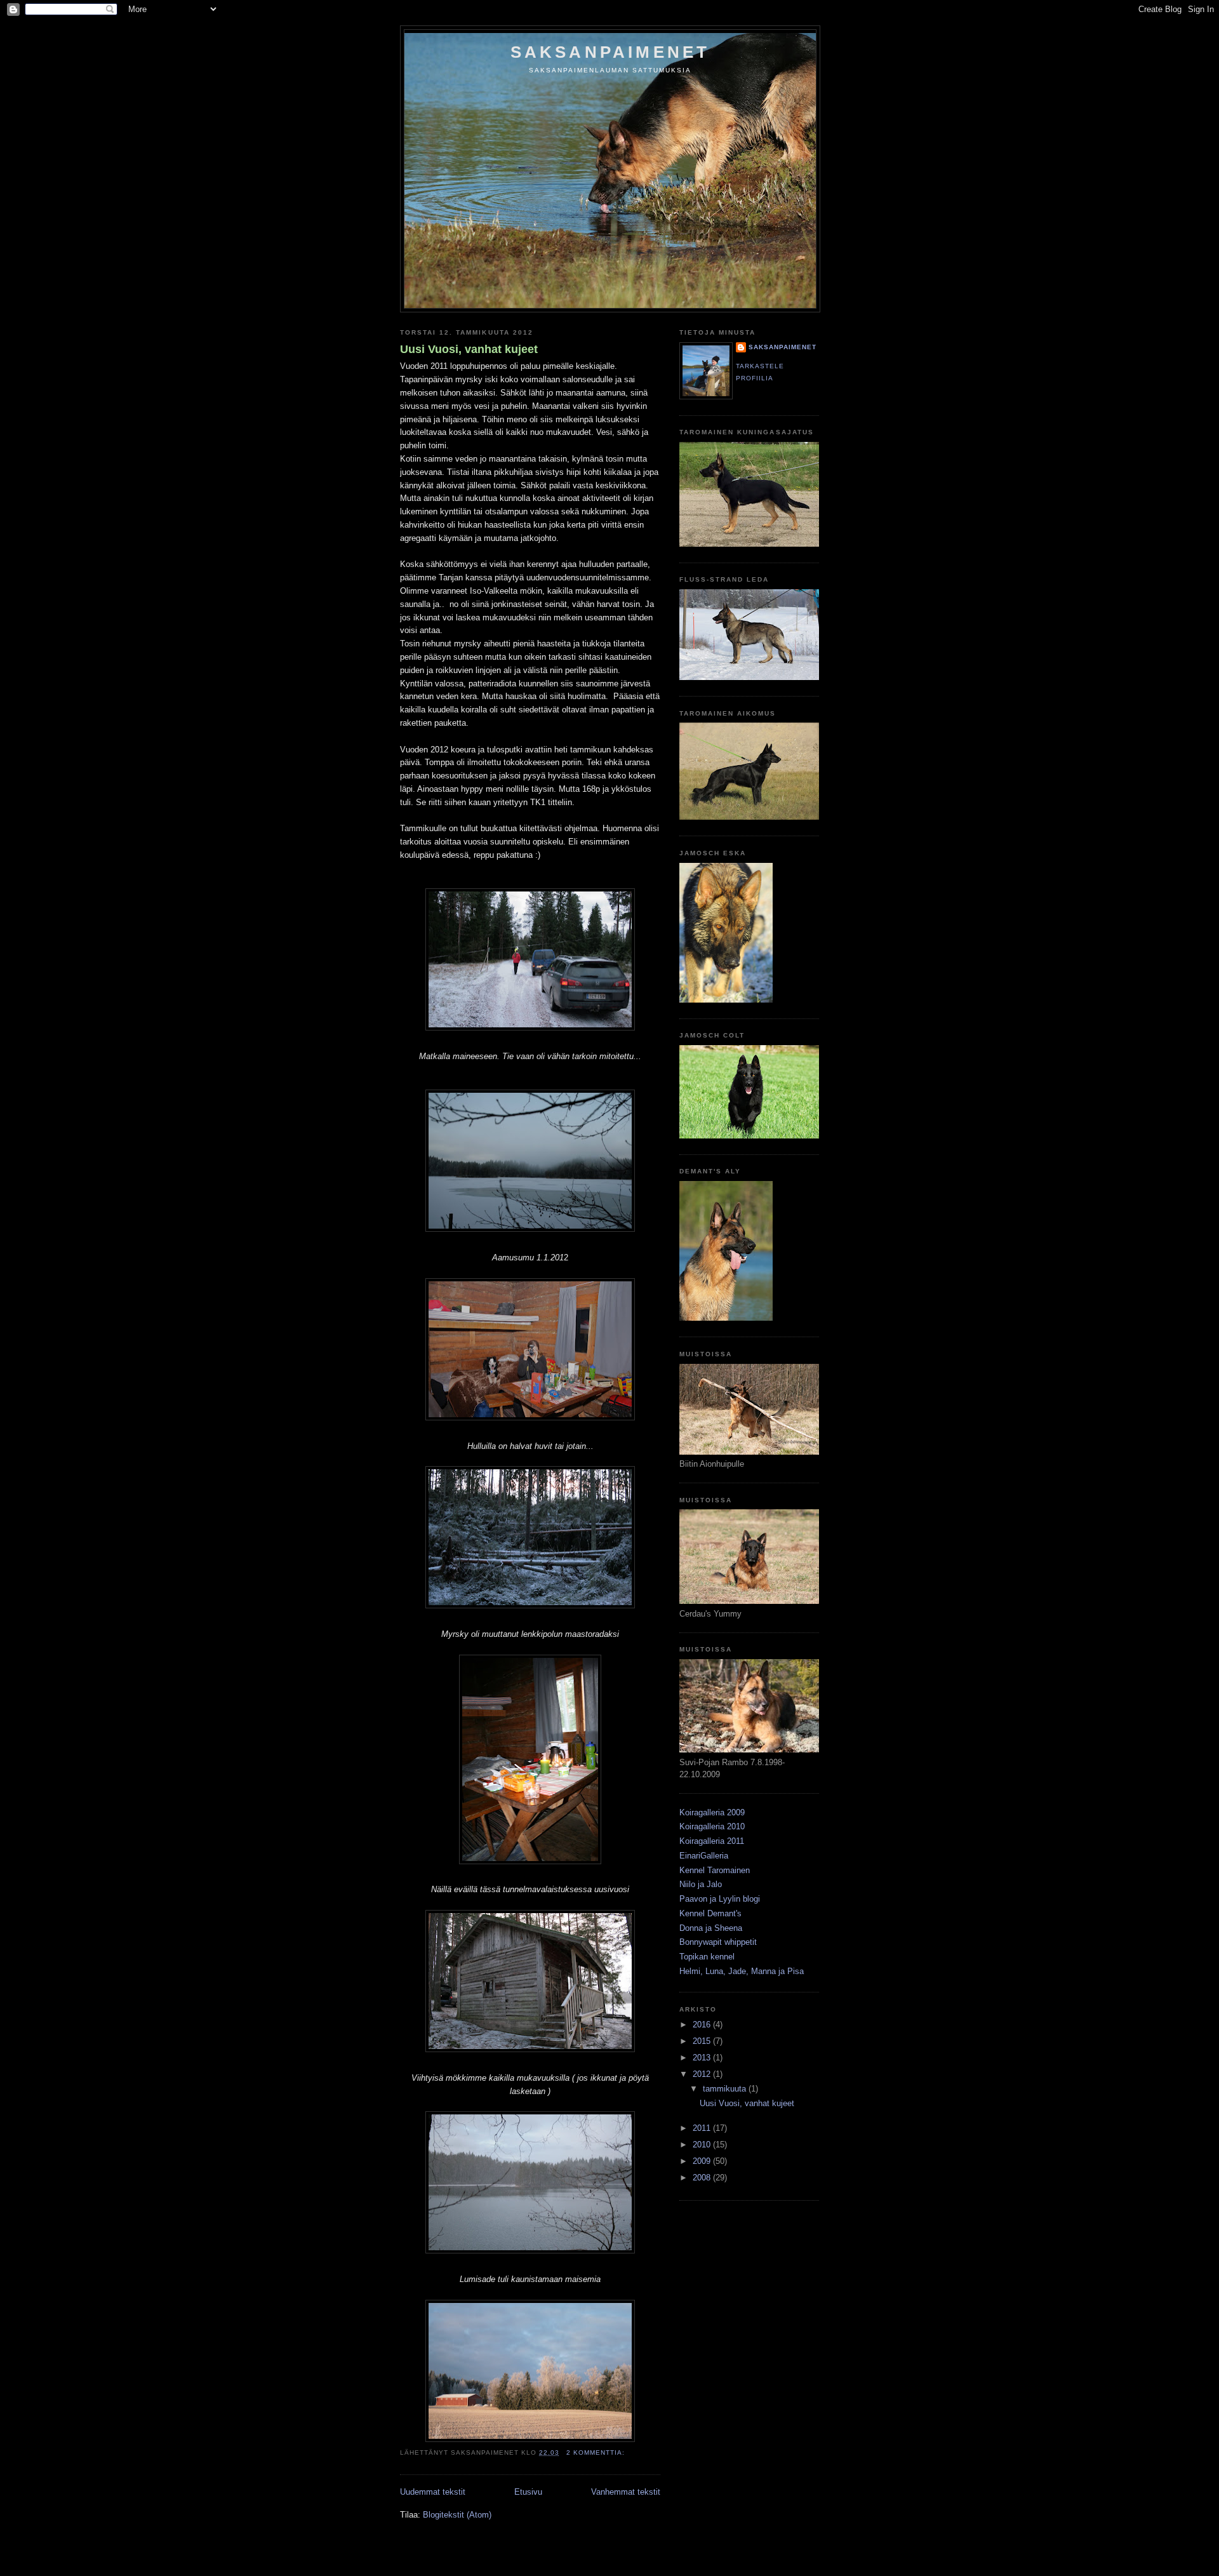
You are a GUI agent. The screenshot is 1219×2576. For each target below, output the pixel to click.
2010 (703, 2145)
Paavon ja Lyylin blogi (720, 1899)
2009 (703, 2161)
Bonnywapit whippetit (718, 1942)
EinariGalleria (704, 1856)
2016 (703, 2025)
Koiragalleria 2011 (712, 1841)
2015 (703, 2041)
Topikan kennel (707, 1957)
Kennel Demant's (710, 1913)
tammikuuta (726, 2089)
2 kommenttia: (597, 2453)
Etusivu (528, 2492)
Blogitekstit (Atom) (457, 2515)
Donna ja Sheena (711, 1928)
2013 (703, 2058)
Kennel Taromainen (715, 1870)
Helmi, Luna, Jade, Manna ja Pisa (742, 1971)
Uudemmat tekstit (433, 2492)
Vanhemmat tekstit (626, 2492)
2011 (703, 2128)
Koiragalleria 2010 (712, 1826)
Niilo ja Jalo (701, 1884)
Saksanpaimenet (610, 52)
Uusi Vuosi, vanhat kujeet (469, 349)
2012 (703, 2074)
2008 (703, 2178)
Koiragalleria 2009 (712, 1812)
